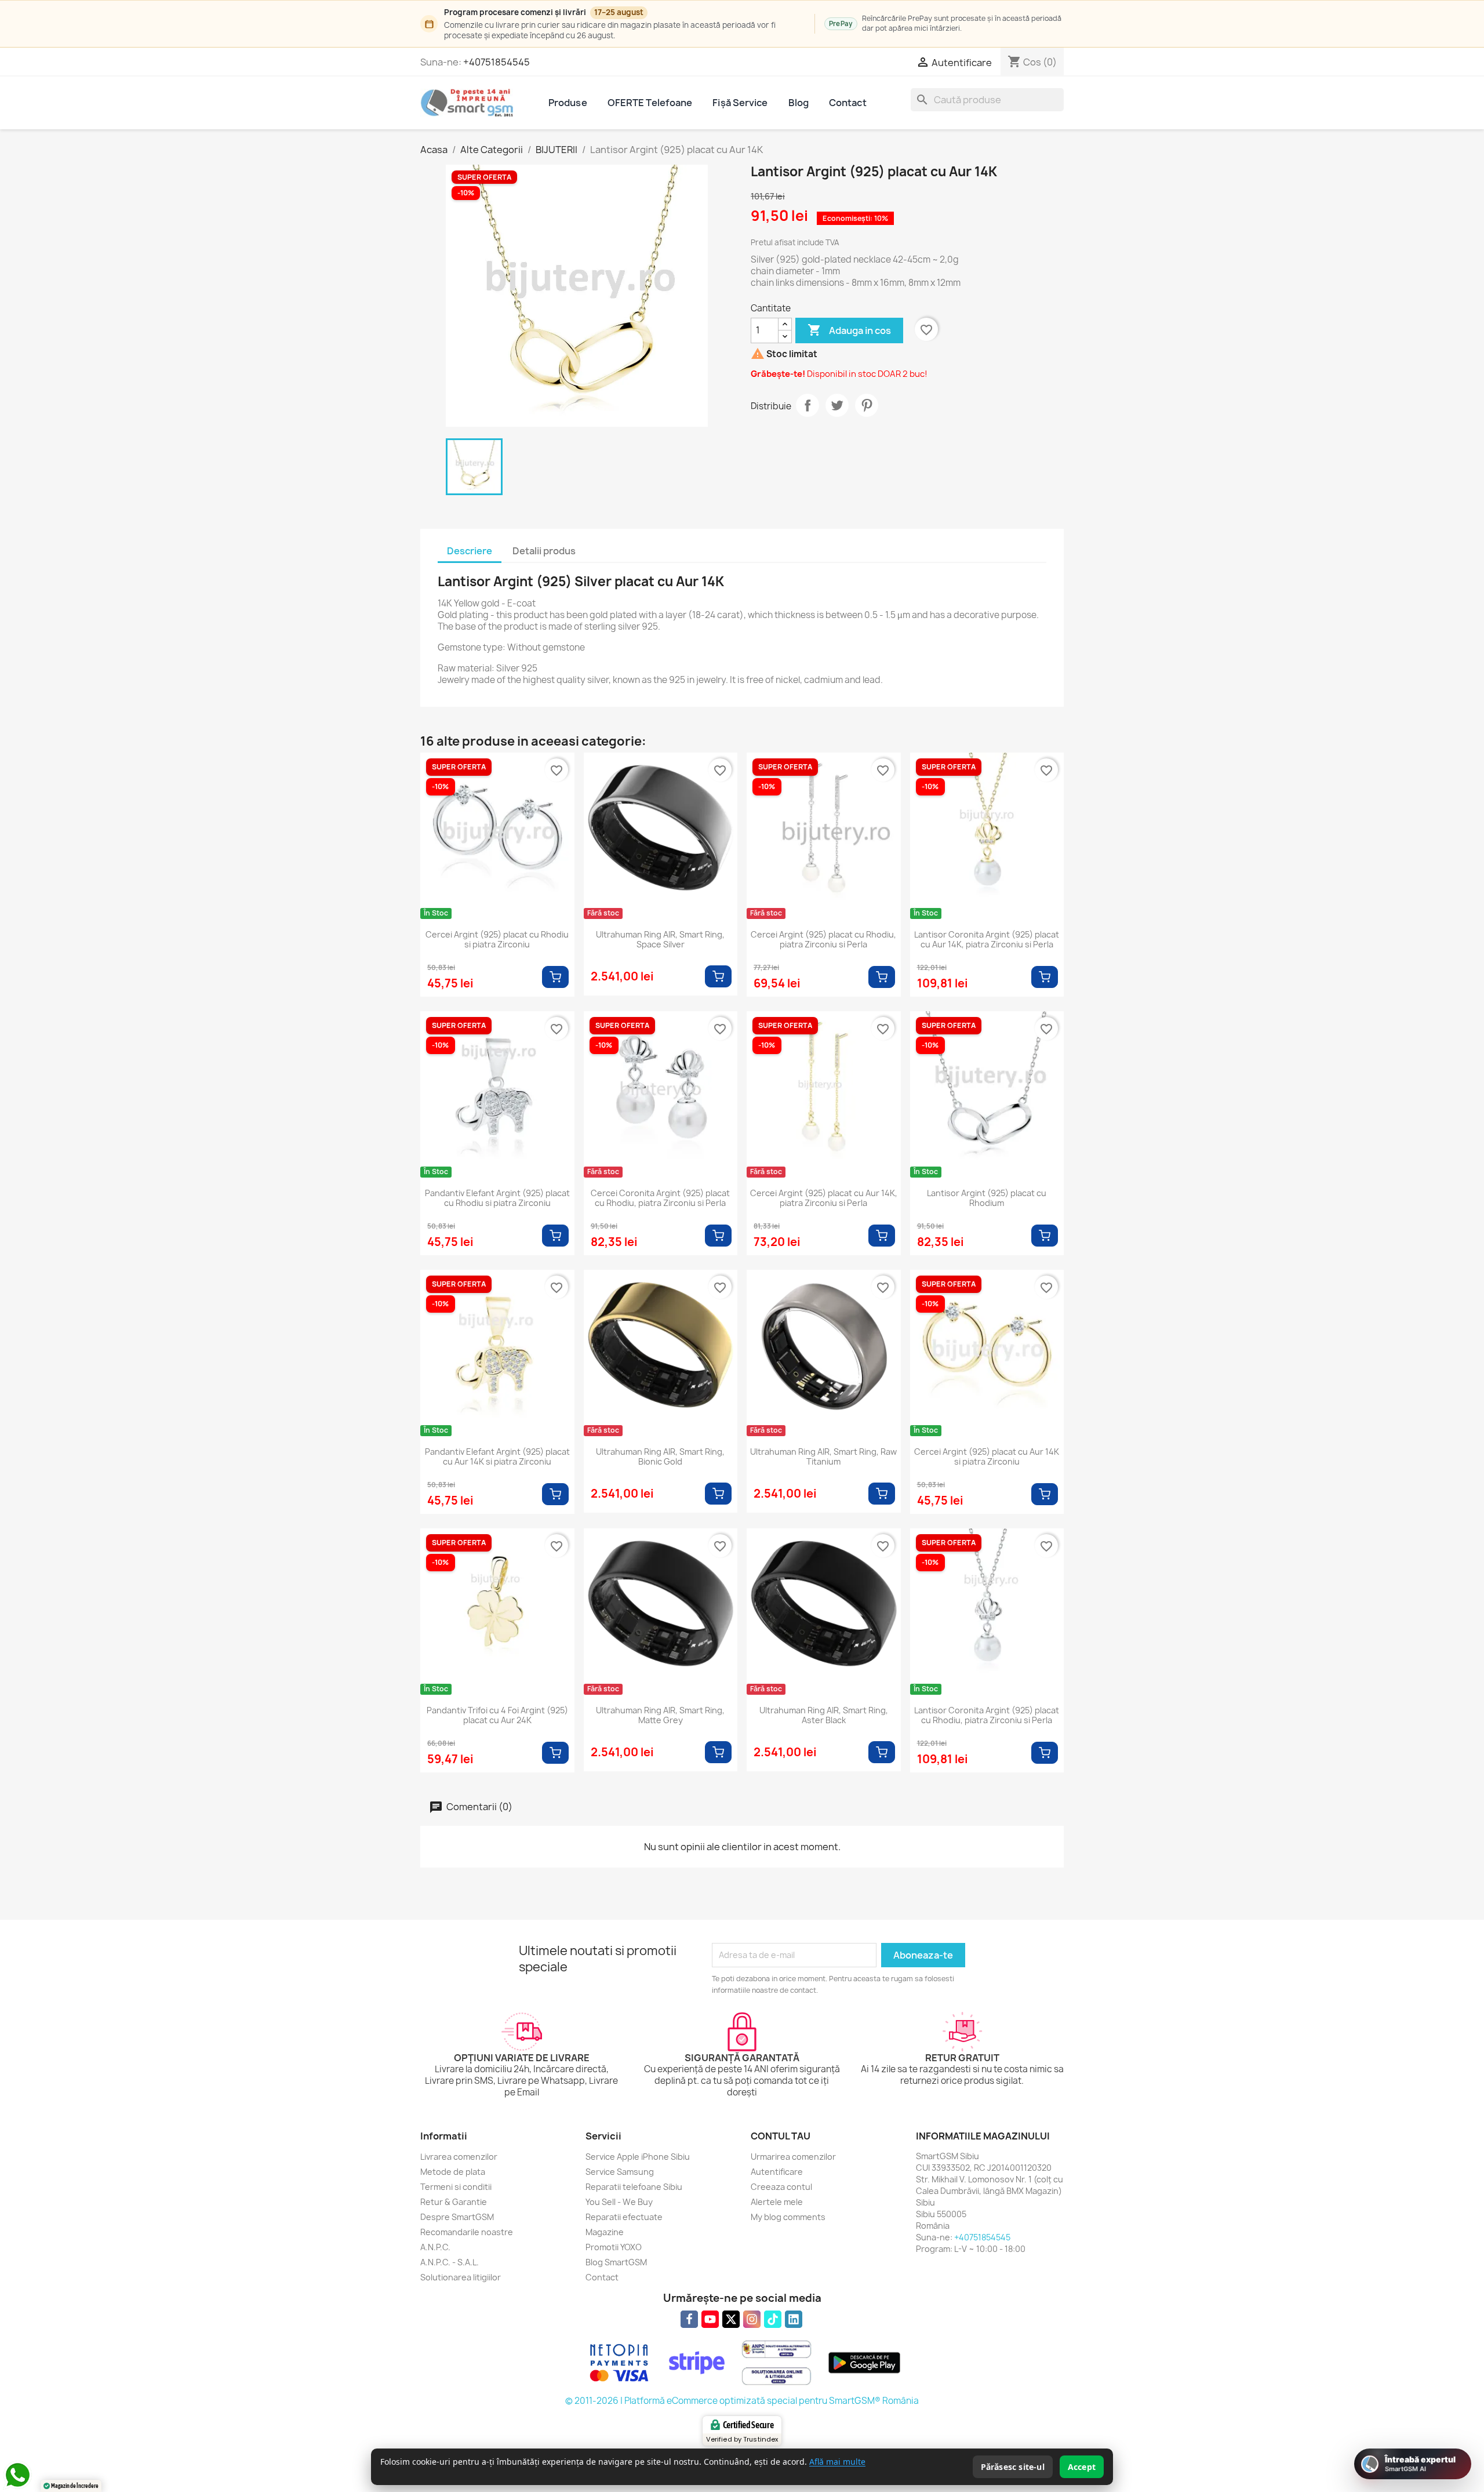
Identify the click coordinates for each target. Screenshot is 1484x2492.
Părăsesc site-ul (1013, 2467)
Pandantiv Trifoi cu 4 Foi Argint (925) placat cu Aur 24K (497, 1716)
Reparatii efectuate (624, 2217)
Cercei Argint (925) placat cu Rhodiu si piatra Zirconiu (497, 940)
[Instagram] (752, 2319)
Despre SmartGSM (457, 2217)
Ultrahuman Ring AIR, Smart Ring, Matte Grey (660, 1716)
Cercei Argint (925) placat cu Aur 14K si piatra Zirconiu (987, 1457)
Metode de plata (453, 2172)
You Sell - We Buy (619, 2202)
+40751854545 (497, 62)
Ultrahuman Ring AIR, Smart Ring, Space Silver (660, 940)
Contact (848, 103)
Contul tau (781, 2136)
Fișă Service (740, 103)
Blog (799, 103)
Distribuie (808, 405)
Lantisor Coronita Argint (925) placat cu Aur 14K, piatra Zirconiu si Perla (987, 940)
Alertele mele (777, 2202)
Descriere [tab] (470, 551)
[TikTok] (773, 2319)
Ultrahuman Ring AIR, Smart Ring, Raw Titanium (823, 1457)
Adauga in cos (849, 330)
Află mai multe (837, 2462)
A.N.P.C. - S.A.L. (450, 2262)
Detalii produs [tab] (544, 551)
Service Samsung (620, 2172)
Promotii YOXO (614, 2247)
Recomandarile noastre (467, 2232)
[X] (731, 2319)
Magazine (605, 2232)
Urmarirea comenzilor (793, 2157)
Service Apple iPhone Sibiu (638, 2157)
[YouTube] (710, 2319)
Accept (1082, 2467)
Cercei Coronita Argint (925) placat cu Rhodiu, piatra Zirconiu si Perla (660, 1198)
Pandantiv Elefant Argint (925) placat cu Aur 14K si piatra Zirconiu (497, 1457)
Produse (568, 103)
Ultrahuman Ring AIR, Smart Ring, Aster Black (824, 1716)
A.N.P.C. (435, 2247)
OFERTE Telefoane (650, 103)
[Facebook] (689, 2319)
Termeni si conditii (456, 2187)
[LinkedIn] (794, 2319)
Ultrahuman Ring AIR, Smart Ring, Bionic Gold (660, 1457)
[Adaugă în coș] (555, 977)
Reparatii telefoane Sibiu (634, 2187)
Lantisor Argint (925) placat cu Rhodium (987, 1198)
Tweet (837, 405)
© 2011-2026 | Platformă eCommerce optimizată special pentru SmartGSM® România (742, 2401)
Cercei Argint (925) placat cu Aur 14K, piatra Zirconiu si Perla (824, 1198)
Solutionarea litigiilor (461, 2277)
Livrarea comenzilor (459, 2157)
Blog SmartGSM (616, 2262)
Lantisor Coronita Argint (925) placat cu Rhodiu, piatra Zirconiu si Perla (987, 1716)
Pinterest (867, 405)
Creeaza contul (781, 2187)
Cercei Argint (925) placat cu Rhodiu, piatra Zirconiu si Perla (823, 940)
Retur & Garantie (454, 2202)
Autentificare (777, 2172)
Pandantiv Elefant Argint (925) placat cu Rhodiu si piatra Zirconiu (497, 1198)
